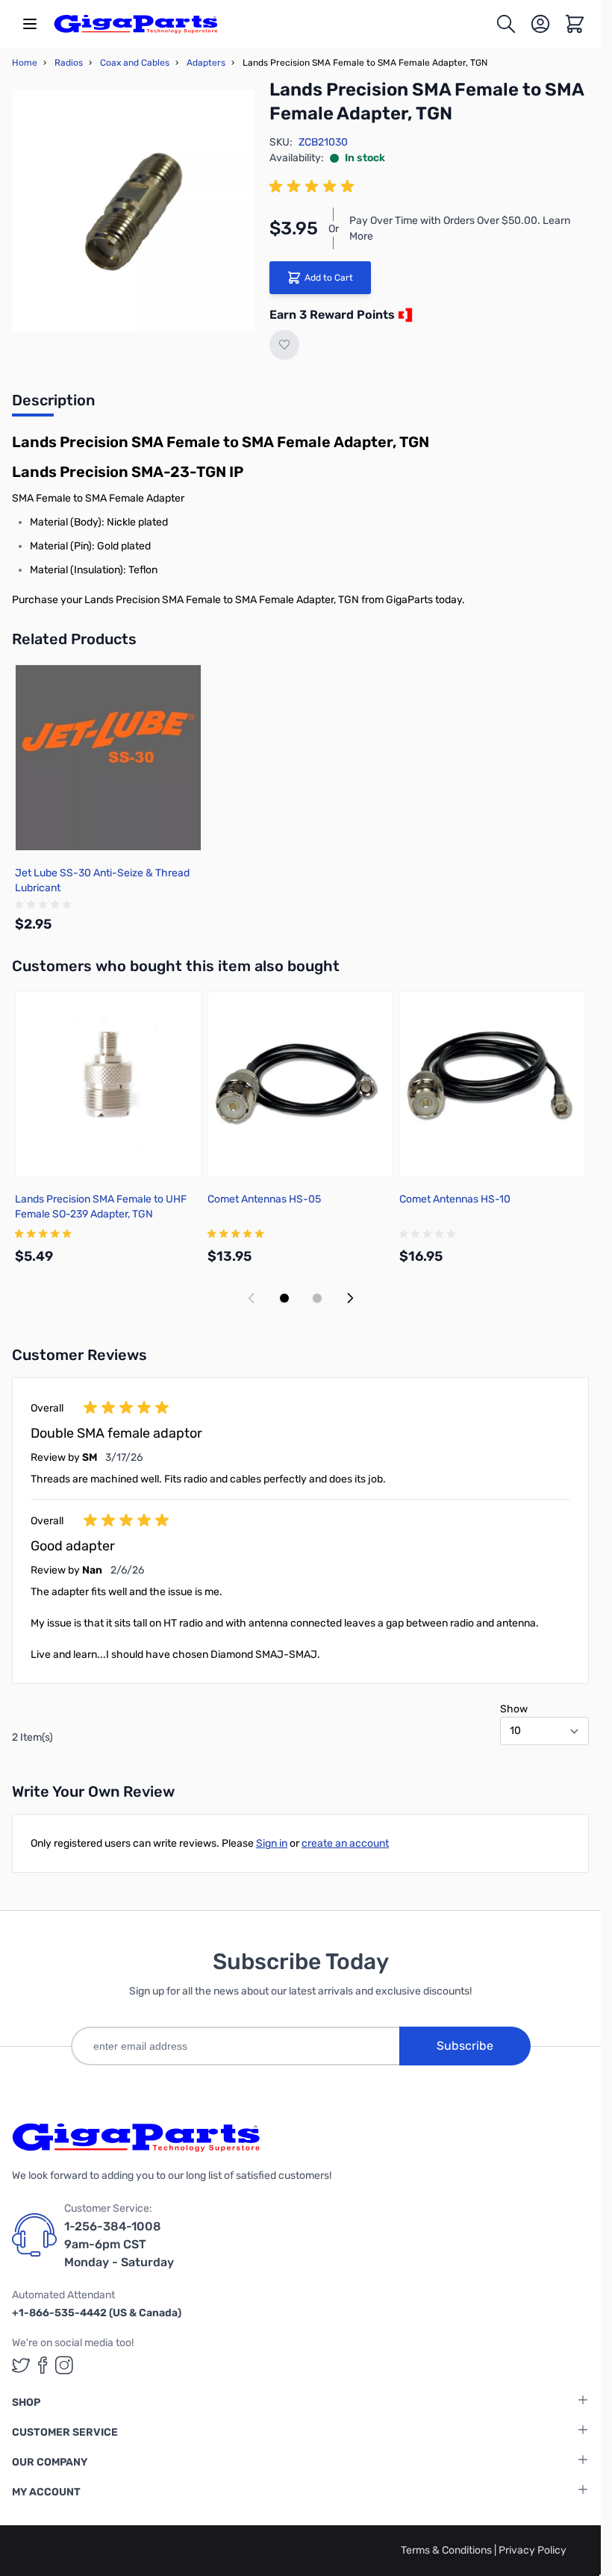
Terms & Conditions (447, 2550)
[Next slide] (350, 1298)
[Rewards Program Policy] (404, 315)
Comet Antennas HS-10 (455, 1199)
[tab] (53, 405)
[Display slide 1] (284, 1298)
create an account (345, 1843)
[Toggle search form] (506, 24)
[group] (314, 187)
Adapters (206, 63)
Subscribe (465, 2046)
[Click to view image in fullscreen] (133, 211)
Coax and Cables (135, 63)
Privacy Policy (533, 2550)
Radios (69, 63)
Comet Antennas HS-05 (264, 1199)
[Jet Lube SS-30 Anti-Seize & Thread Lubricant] (108, 758)
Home (25, 63)
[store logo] (136, 24)
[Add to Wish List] (284, 345)
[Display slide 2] (317, 1298)
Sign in (272, 1843)
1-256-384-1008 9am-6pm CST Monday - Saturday (119, 2244)
